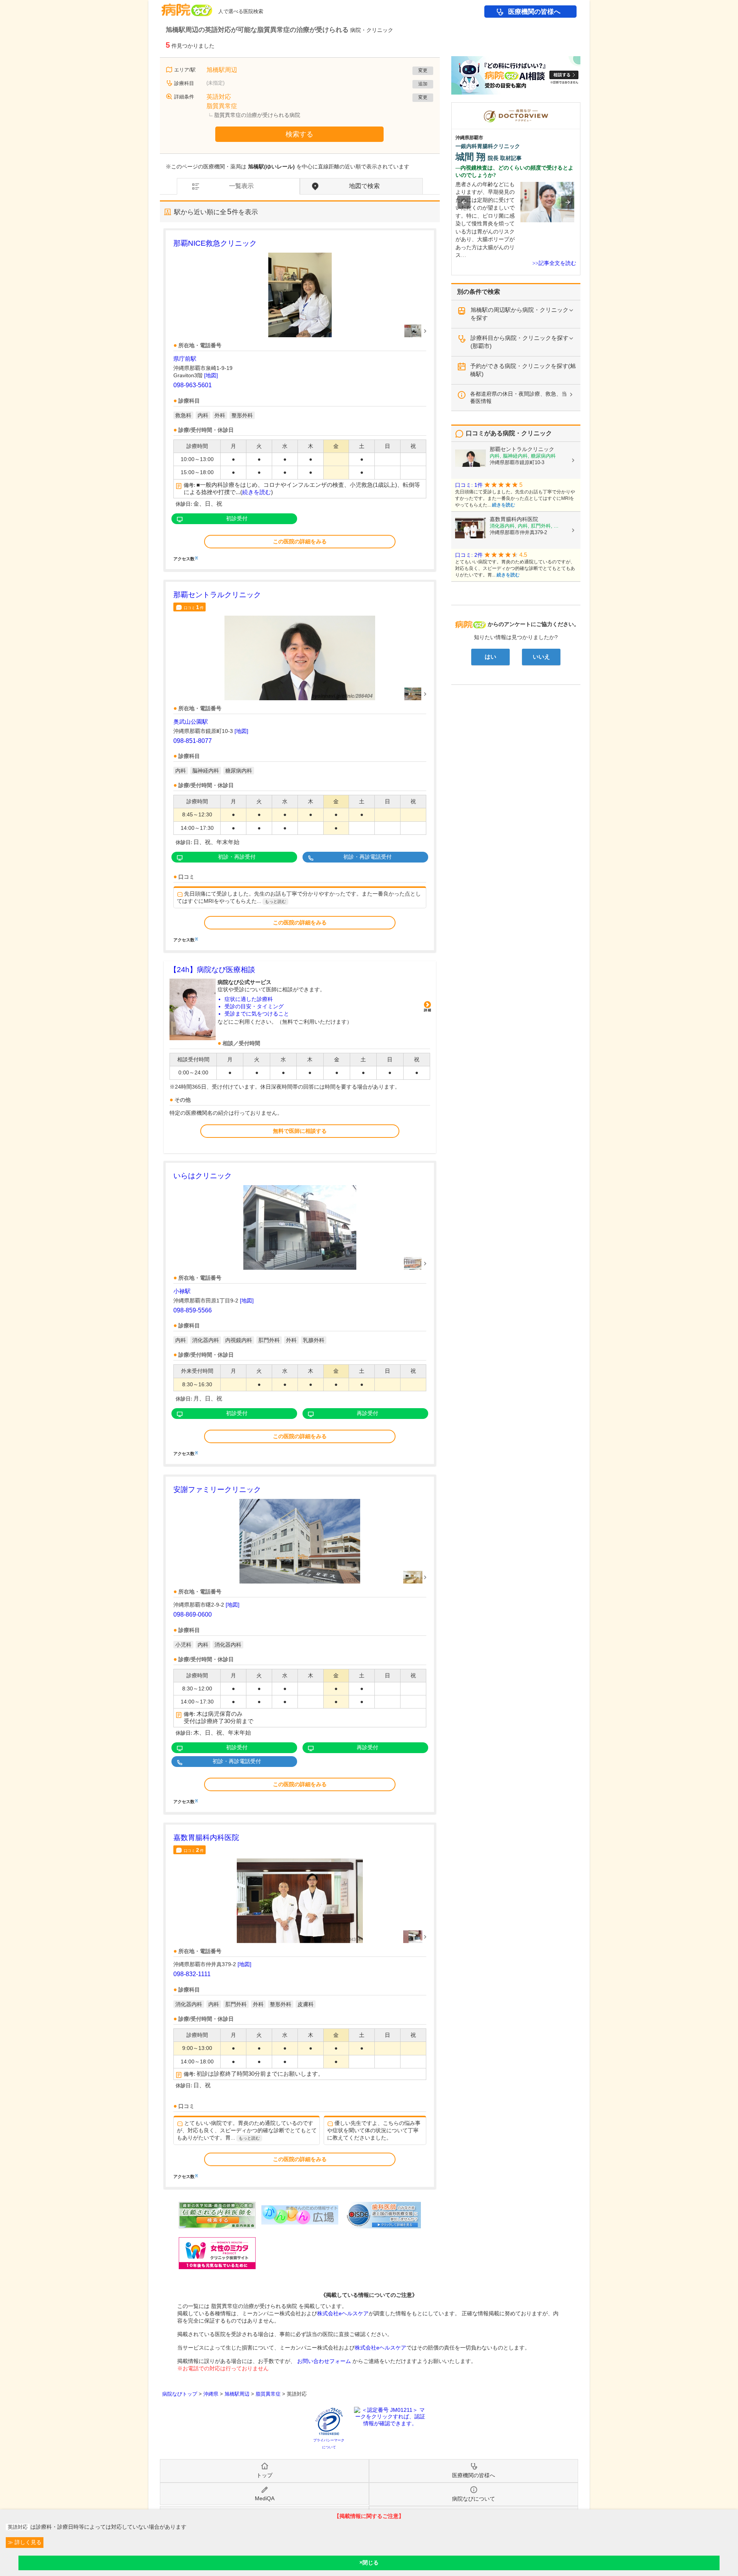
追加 (423, 84)
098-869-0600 (193, 1614)
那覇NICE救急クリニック (215, 243)
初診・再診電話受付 (367, 857)
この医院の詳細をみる (300, 541)
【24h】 (212, 970)
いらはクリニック (203, 1176)
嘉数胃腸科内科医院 (206, 1838)
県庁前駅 (185, 359)
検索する (299, 134)
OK (369, 2563)
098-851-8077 (193, 741)
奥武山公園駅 (191, 722)
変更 (423, 70)
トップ (264, 2475)
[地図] (211, 375)
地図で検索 (364, 186)
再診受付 (367, 1413)
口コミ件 (194, 607)
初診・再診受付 (237, 857)
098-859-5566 (193, 1310)
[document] (300, 399)
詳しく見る (27, 2542)
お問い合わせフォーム (324, 2361)
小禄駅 (182, 1291)
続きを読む (257, 492)
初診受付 (237, 518)
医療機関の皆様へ (534, 12)
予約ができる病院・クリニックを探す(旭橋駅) (523, 370)
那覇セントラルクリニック (217, 595)
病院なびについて (474, 2499)
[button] (464, 202)
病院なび (187, 7)
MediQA (265, 2498)
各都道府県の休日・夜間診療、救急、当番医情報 (519, 397)
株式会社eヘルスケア (343, 2313)
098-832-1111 (192, 1974)
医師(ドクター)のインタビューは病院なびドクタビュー (580, 106)
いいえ (541, 657)
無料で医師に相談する (300, 1131)
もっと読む (275, 901)
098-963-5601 (193, 385)
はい (490, 657)
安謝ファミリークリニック (217, 1489)
